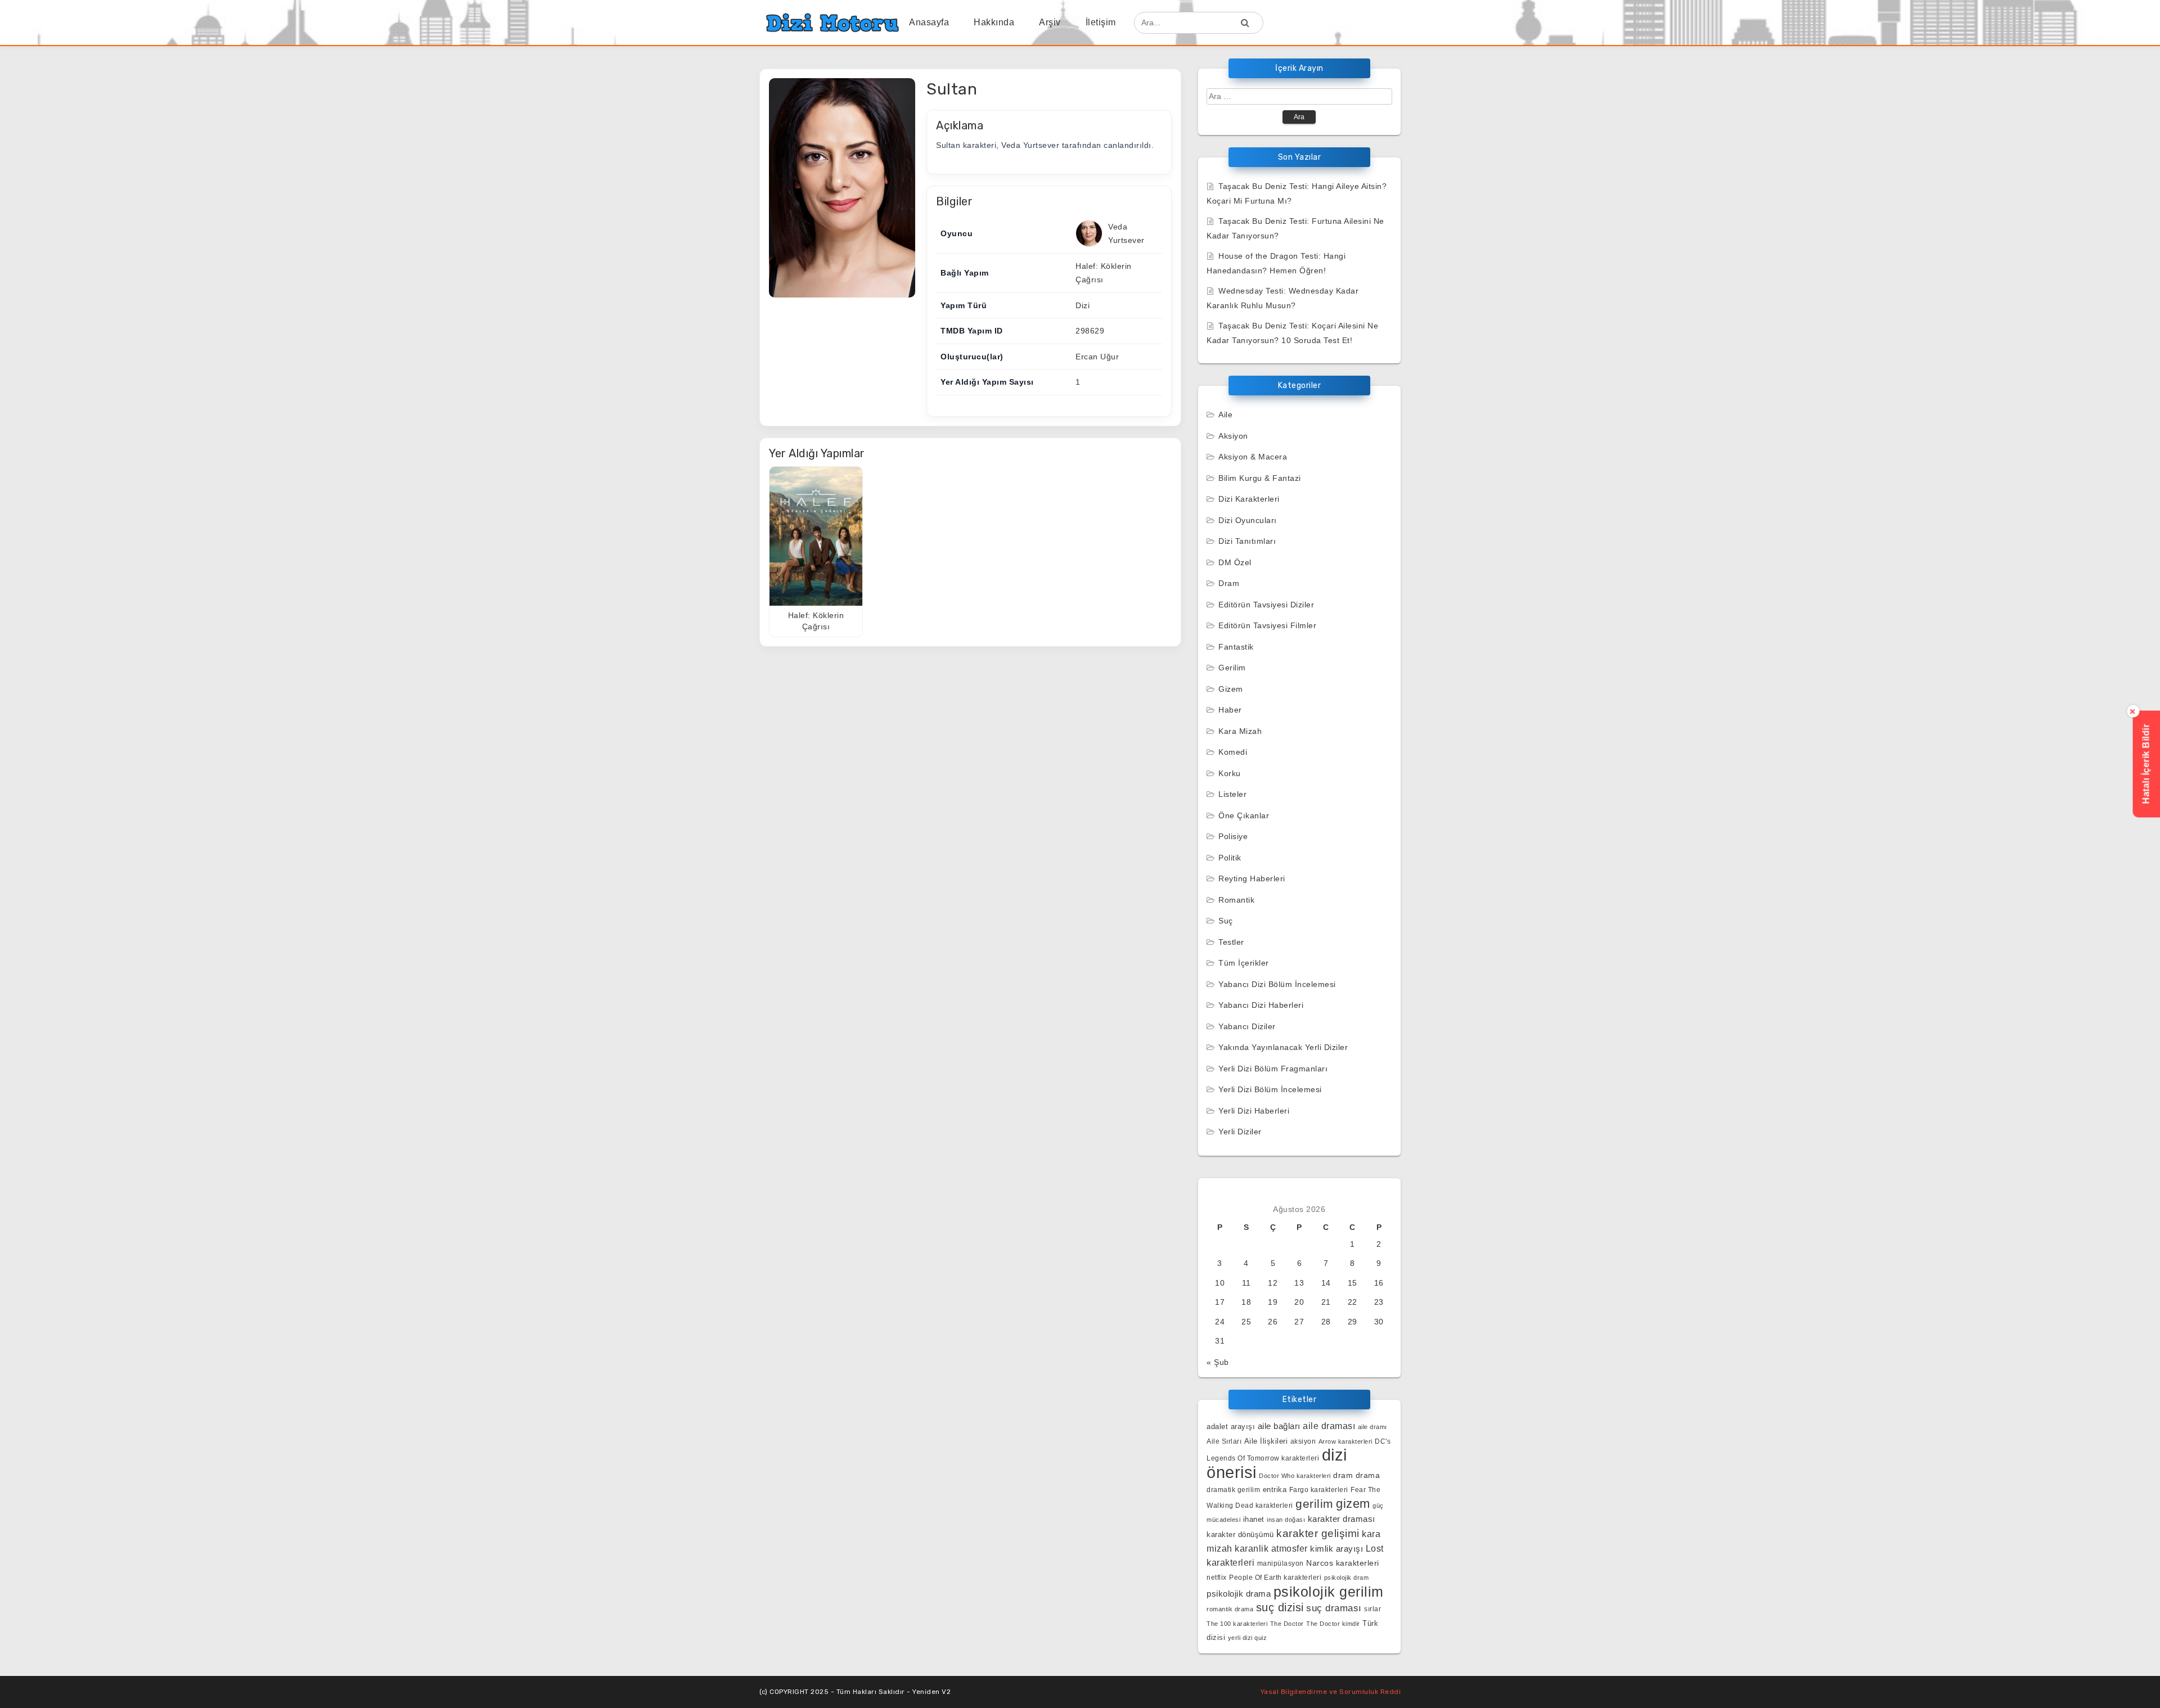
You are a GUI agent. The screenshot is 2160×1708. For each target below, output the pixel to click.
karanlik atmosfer (1271, 1548)
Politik (1230, 858)
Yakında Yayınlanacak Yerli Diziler (1283, 1047)
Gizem (1231, 689)
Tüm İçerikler (1244, 963)
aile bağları (1279, 1426)
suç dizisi (1280, 1607)
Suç (1226, 921)
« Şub (1218, 1362)
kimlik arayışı (1336, 1549)
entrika (1275, 1490)
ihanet (1254, 1519)
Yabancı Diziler (1247, 1026)
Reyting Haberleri (1252, 878)
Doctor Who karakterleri (1295, 1476)
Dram (1229, 583)
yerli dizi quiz (1248, 1638)
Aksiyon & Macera (1253, 457)
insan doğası (1286, 1520)
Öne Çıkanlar (1244, 815)
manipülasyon (1281, 1563)
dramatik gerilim (1233, 1490)
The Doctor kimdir (1333, 1624)
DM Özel (1235, 562)
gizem (1353, 1504)
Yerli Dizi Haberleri (1254, 1111)
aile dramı (1372, 1427)
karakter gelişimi (1318, 1533)
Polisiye (1233, 836)
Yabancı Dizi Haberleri (1261, 1005)
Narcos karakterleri (1343, 1563)
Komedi (1233, 752)
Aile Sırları (1224, 1441)
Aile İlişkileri (1266, 1441)
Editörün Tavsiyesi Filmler (1267, 625)
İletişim (1101, 22)
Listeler (1232, 794)
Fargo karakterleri (1319, 1490)
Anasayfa (929, 22)
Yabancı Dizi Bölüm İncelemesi (1277, 984)
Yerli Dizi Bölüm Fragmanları (1273, 1069)
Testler (1231, 942)
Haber (1230, 710)
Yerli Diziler (1240, 1132)
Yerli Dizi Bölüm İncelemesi (1270, 1089)
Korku (1230, 773)
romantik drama (1230, 1609)
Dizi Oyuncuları (1248, 520)
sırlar (1372, 1609)
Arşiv (1050, 22)
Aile (1225, 414)
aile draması (1329, 1426)
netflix (1217, 1577)
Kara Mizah (1240, 731)
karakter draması (1342, 1519)
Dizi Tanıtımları (1247, 541)
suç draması (1334, 1608)
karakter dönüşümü (1240, 1535)
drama (1368, 1475)
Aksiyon (1233, 436)
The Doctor (1287, 1624)
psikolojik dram (1347, 1578)
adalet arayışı (1231, 1427)
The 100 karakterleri (1237, 1624)
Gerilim (1232, 668)
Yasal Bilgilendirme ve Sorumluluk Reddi (1331, 1692)
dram (1343, 1475)
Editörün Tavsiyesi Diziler (1266, 605)
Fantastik (1236, 647)
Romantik (1236, 900)
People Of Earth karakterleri (1275, 1578)
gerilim (1315, 1504)
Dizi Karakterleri (1249, 499)
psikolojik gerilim (1329, 1592)
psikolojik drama (1239, 1594)
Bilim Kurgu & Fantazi (1260, 478)
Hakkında (994, 22)
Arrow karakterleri (1345, 1441)
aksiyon (1303, 1441)
